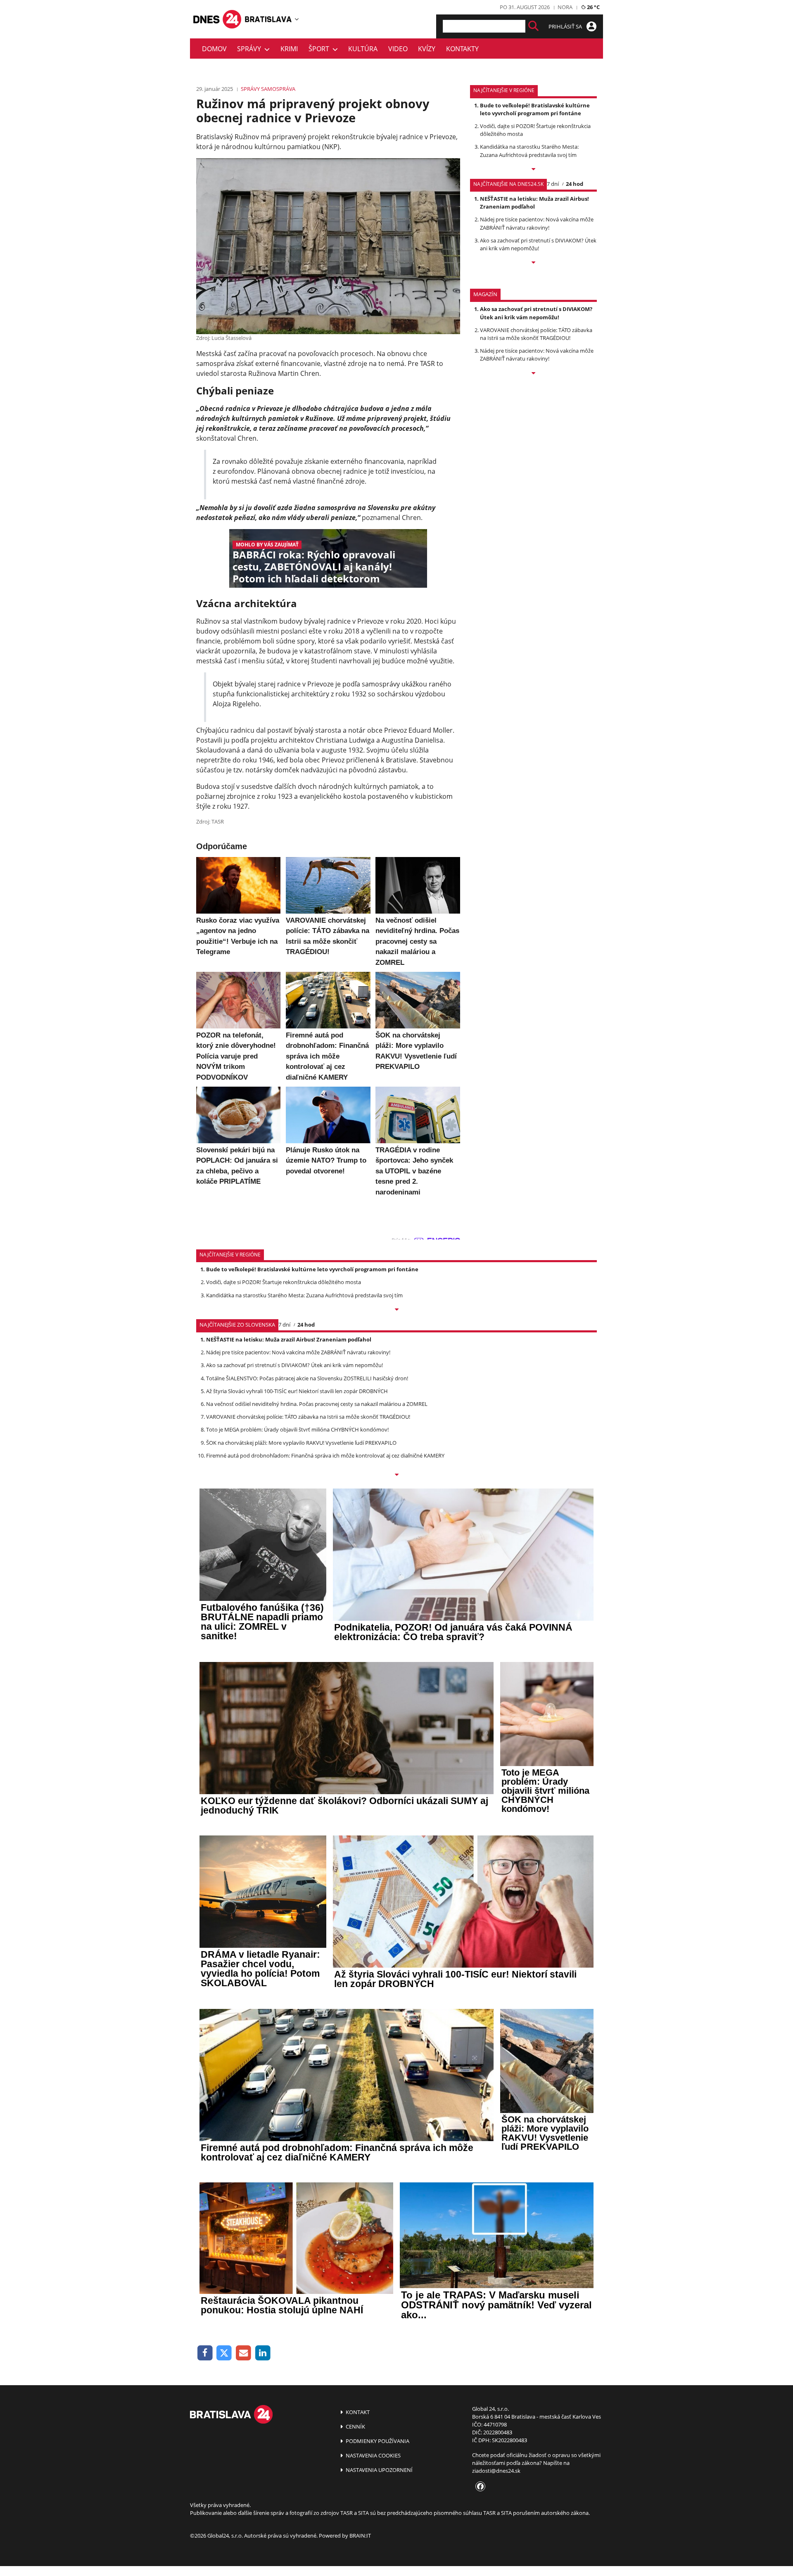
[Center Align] (533, 26)
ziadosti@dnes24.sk (496, 2471)
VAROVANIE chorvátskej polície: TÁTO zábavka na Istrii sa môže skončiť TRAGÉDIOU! (536, 334)
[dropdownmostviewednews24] (533, 263)
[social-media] (479, 2487)
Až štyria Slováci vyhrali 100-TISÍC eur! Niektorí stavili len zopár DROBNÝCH (297, 1391)
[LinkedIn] (263, 2353)
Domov (214, 49)
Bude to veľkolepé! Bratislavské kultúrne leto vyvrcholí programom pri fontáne (535, 109)
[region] (297, 19)
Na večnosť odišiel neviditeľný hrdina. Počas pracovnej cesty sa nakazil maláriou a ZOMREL (317, 1404)
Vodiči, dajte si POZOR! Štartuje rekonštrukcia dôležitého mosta (284, 1282)
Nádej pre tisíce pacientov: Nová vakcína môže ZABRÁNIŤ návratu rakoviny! (537, 223)
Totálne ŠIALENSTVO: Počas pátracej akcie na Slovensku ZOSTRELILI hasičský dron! (307, 1378)
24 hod (575, 184)
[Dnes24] (268, 19)
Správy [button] (251, 49)
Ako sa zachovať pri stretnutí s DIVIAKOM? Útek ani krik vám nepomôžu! (538, 244)
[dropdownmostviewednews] (533, 170)
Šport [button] (321, 49)
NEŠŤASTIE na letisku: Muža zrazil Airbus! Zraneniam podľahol (534, 203)
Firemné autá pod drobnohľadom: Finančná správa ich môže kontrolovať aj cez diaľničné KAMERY (325, 1455)
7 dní (553, 184)
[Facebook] (205, 2353)
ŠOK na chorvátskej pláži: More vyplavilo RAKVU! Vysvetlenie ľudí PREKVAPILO (301, 1443)
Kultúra (363, 49)
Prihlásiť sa (566, 26)
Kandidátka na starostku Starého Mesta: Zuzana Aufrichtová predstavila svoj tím (529, 151)
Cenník (355, 2426)
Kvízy (427, 49)
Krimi (289, 49)
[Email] (243, 2353)
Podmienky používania (377, 2441)
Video (398, 49)
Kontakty (462, 49)
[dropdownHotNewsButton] (533, 374)
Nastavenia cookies (373, 2455)
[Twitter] (224, 2353)
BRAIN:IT (360, 2536)
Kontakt (357, 2412)
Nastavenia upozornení (379, 2470)
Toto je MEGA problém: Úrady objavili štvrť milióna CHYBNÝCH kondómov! (297, 1429)
